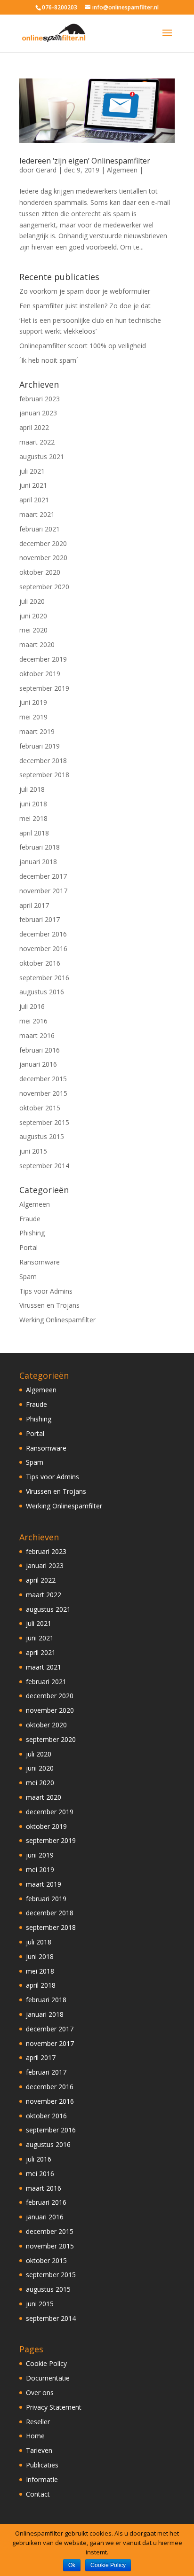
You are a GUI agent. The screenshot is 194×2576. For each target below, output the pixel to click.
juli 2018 (32, 789)
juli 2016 (32, 1006)
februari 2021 (40, 529)
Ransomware (40, 1262)
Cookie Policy (46, 2363)
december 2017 (43, 876)
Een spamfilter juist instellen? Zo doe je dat (85, 306)
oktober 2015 (40, 1108)
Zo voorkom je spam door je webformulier (85, 291)
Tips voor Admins (46, 1291)
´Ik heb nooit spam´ (49, 360)
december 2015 (43, 1079)
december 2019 (43, 659)
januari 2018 (38, 862)
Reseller (38, 2422)
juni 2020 (33, 616)
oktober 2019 (40, 674)
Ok (72, 2565)
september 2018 (44, 775)
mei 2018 (33, 818)
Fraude (30, 1219)
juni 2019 (33, 702)
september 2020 (44, 587)
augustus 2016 (42, 992)
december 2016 (43, 934)
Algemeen (122, 170)
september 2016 (44, 978)
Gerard (46, 170)
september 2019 (44, 688)
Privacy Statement (54, 2407)
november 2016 (43, 948)
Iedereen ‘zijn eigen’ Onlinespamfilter (85, 161)
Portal (28, 1247)
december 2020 (43, 543)
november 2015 (43, 1093)
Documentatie (48, 2378)
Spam (28, 1276)
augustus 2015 (42, 1136)
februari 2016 (40, 1050)
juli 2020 (32, 601)
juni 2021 (33, 485)
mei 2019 (33, 717)
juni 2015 (33, 1151)
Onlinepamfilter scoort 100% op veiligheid (83, 346)
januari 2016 (38, 1064)
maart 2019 (37, 731)
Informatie (42, 2479)
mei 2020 (33, 630)
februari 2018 (40, 847)
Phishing (32, 1233)
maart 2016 (37, 1035)
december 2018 (43, 761)
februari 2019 (40, 746)
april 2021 (34, 500)
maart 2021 (37, 514)
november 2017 (43, 891)
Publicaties (42, 2465)
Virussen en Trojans (49, 1305)
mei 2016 (33, 1021)
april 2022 (34, 427)
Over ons (40, 2393)
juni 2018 (33, 804)
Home (35, 2436)
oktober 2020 (40, 572)
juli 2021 (32, 471)
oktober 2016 (40, 963)
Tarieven (39, 2450)
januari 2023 (38, 413)
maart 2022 (37, 442)
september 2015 (44, 1122)
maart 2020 (37, 644)
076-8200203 (60, 7)
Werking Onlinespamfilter (57, 1320)
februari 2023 (40, 399)
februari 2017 (40, 919)
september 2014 (44, 1166)
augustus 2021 (42, 457)
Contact (38, 2494)
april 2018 (34, 833)
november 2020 (43, 558)
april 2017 (34, 905)
